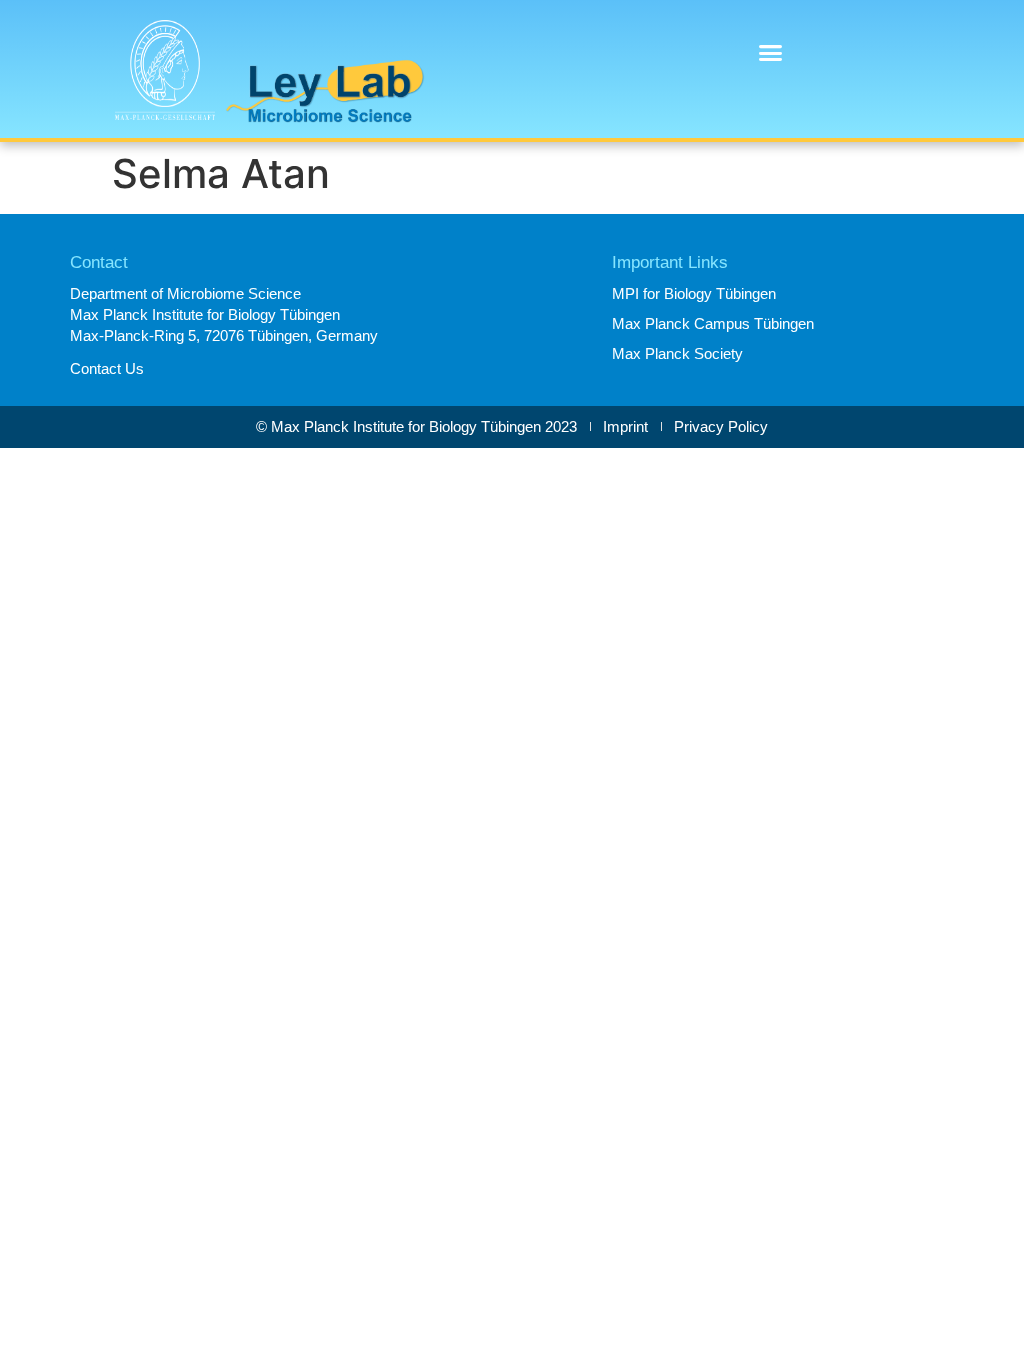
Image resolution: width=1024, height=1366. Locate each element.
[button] (770, 53)
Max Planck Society (677, 353)
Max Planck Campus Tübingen (713, 323)
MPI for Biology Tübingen (694, 293)
